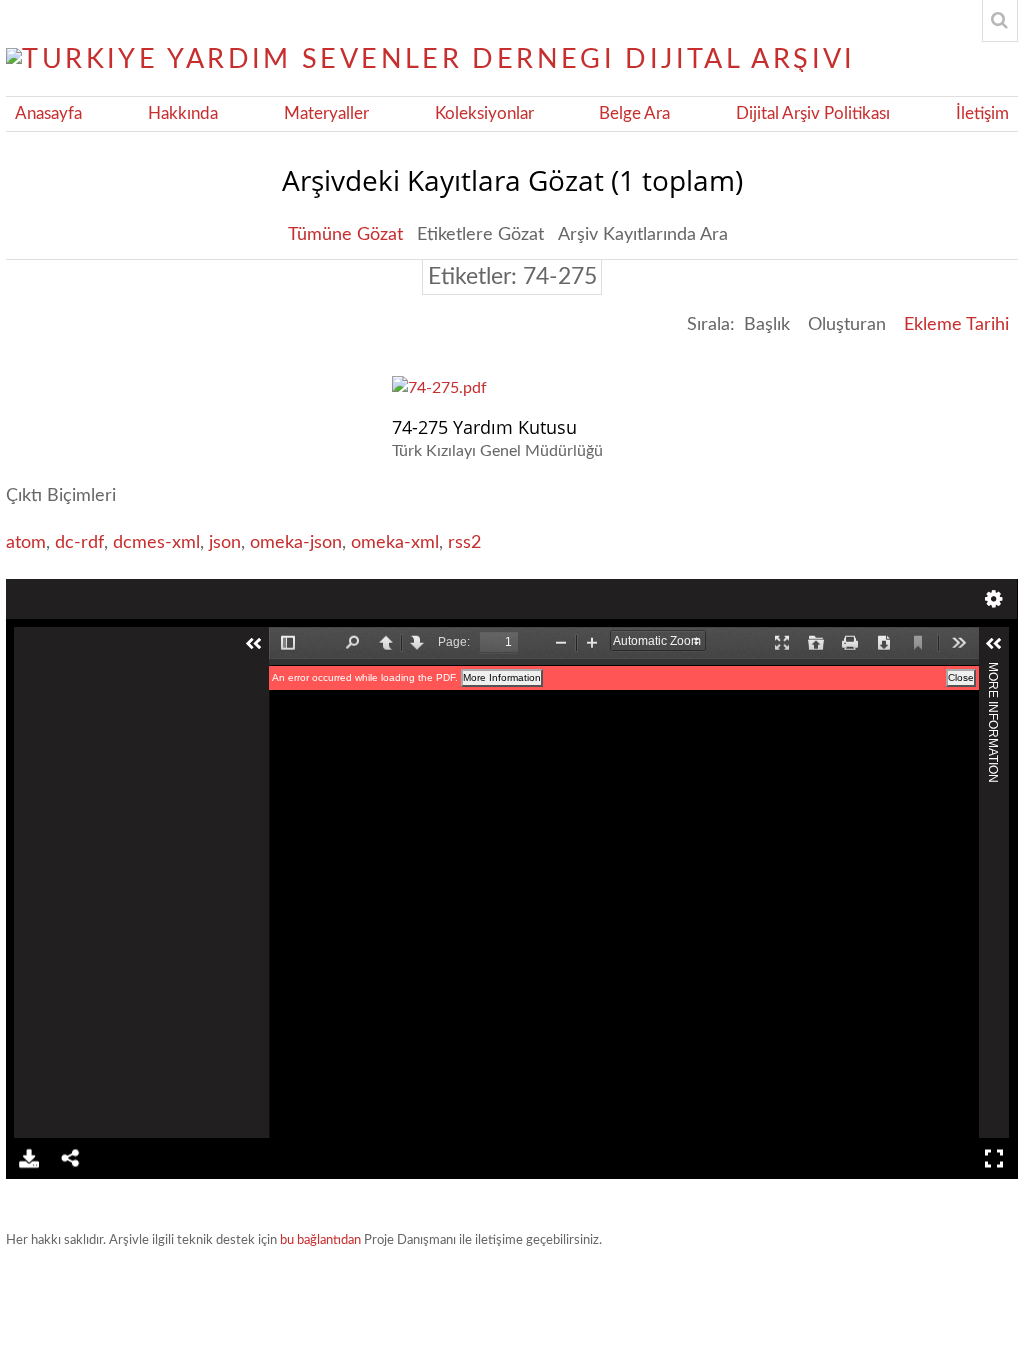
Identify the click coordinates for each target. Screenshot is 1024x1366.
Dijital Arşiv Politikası (813, 114)
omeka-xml (395, 543)
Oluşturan (847, 325)
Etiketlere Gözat (480, 235)
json (225, 543)
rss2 (464, 543)
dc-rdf (79, 543)
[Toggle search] (1000, 21)
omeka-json (296, 543)
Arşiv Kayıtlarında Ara (643, 235)
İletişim (982, 114)
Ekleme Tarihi (956, 325)
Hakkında (183, 114)
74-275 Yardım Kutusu (484, 427)
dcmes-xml (156, 543)
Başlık (767, 325)
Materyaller (326, 114)
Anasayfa (48, 114)
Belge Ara (634, 114)
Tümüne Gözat (345, 235)
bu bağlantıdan (320, 1240)
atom (26, 543)
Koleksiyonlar (484, 114)
